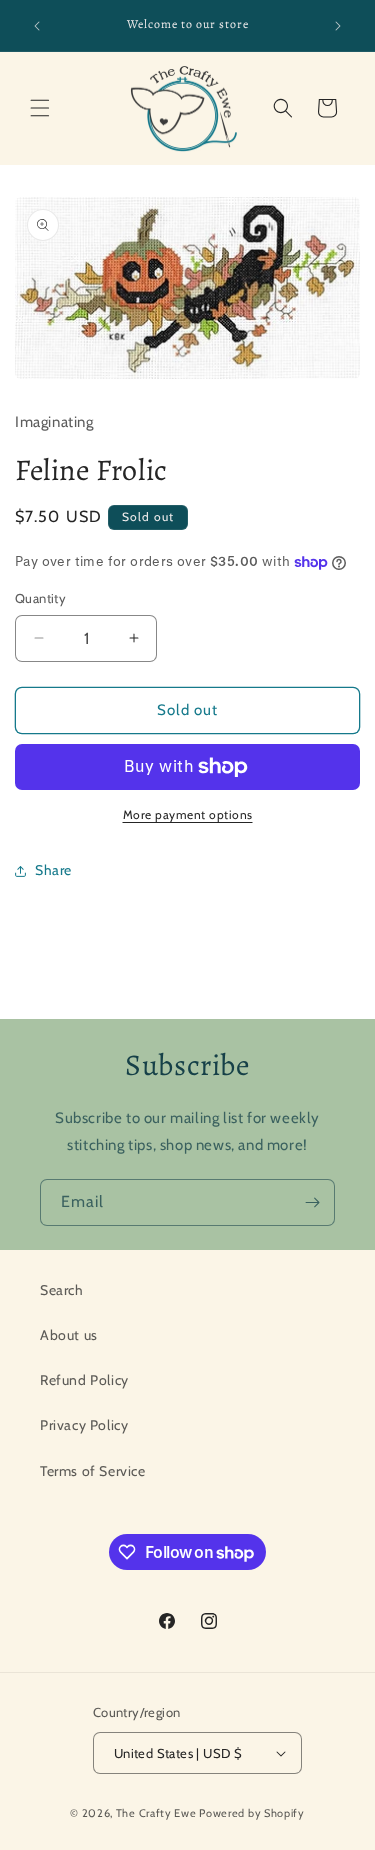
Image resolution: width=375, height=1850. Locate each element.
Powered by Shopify (252, 1813)
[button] (40, 108)
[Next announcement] (338, 26)
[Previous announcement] (37, 26)
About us (69, 1335)
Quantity (40, 598)
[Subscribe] (312, 1202)
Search (62, 1290)
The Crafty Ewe (156, 1813)
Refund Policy (84, 1380)
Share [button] (53, 870)
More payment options (188, 814)
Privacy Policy (84, 1425)
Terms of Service (93, 1471)
